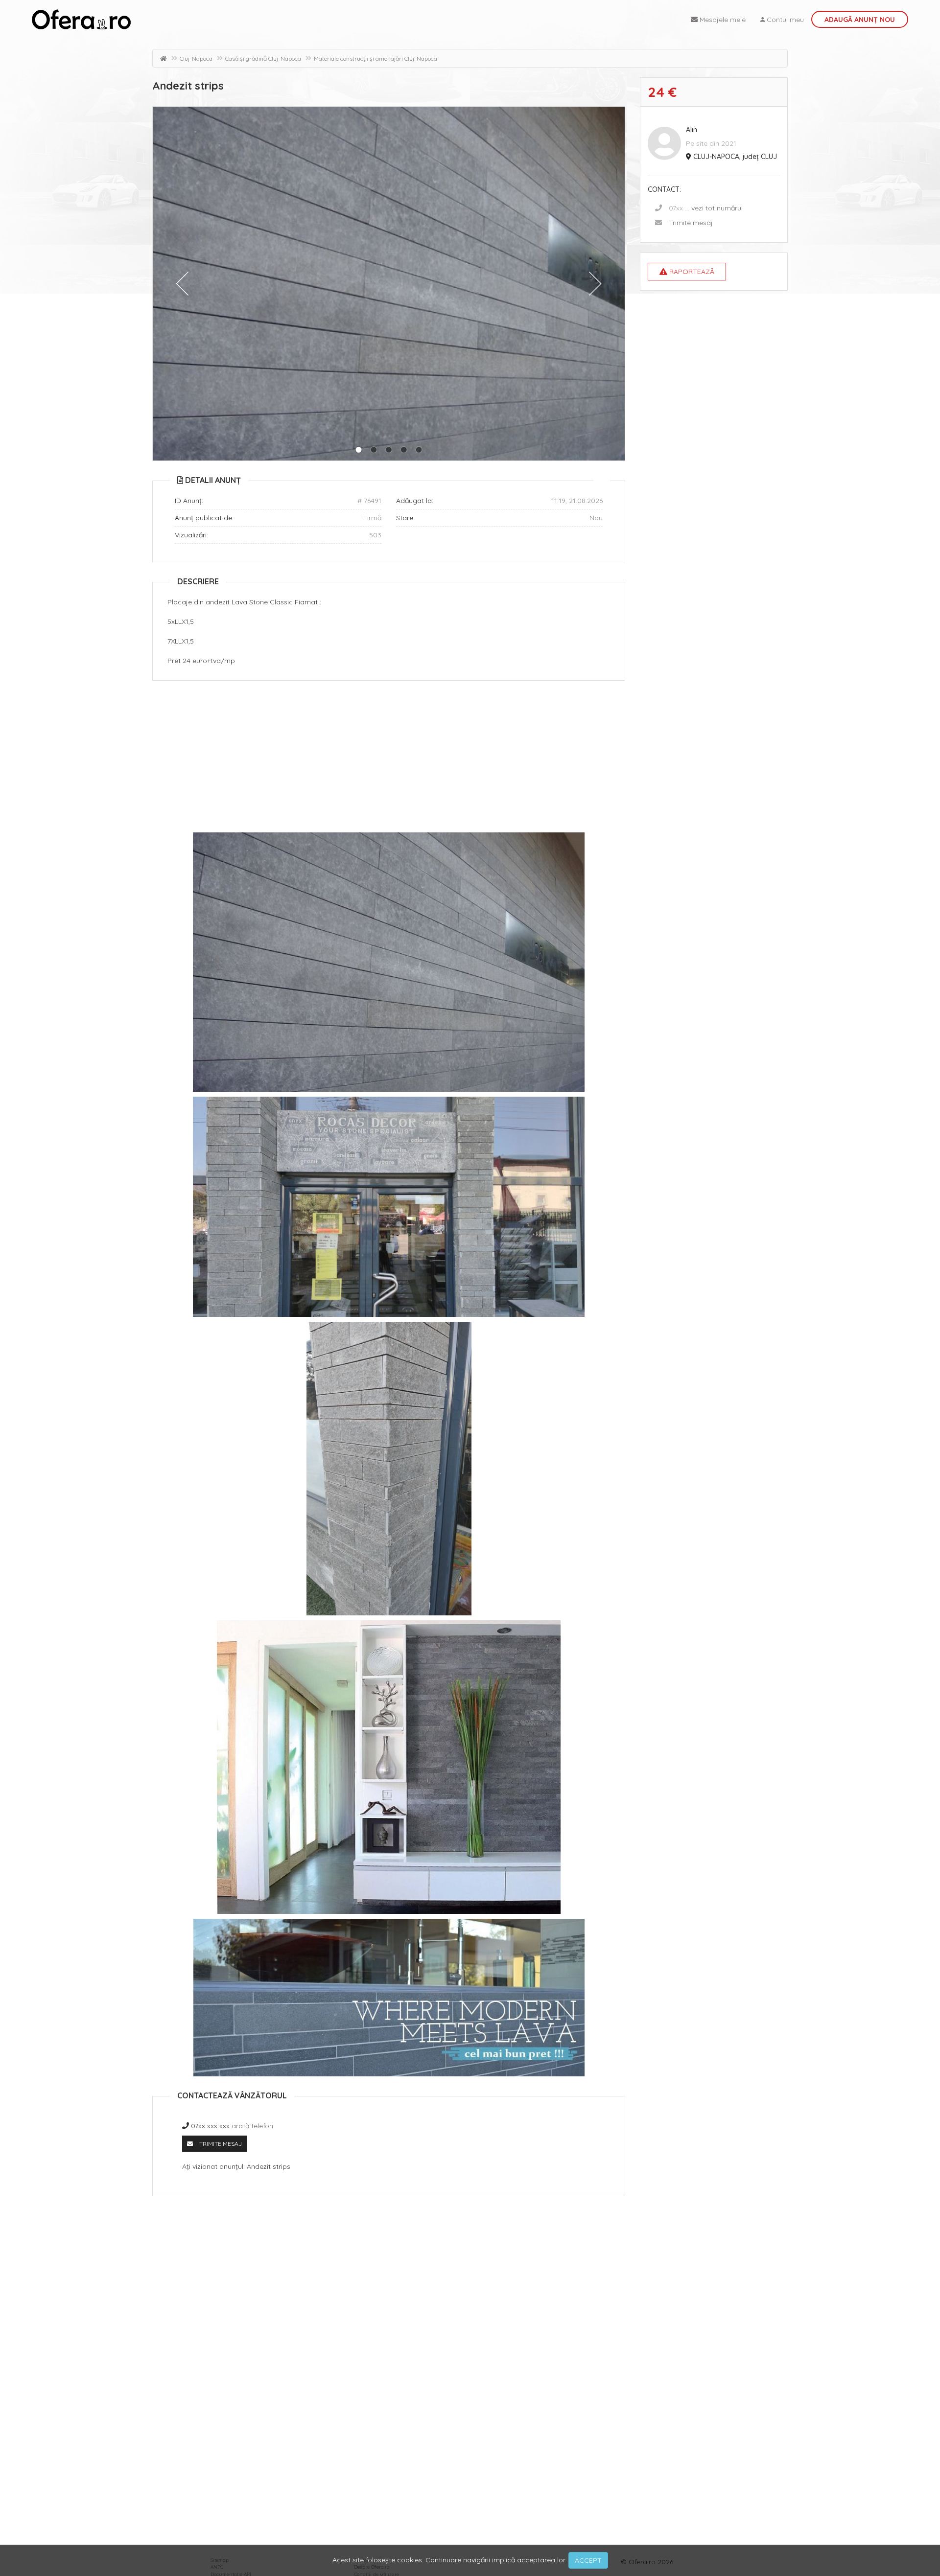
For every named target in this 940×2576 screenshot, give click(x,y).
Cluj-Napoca (196, 58)
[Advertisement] (389, 759)
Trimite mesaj (691, 223)
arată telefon (252, 2126)
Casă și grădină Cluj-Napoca (263, 58)
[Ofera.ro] (81, 20)
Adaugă (860, 20)
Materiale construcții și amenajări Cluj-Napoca (376, 58)
